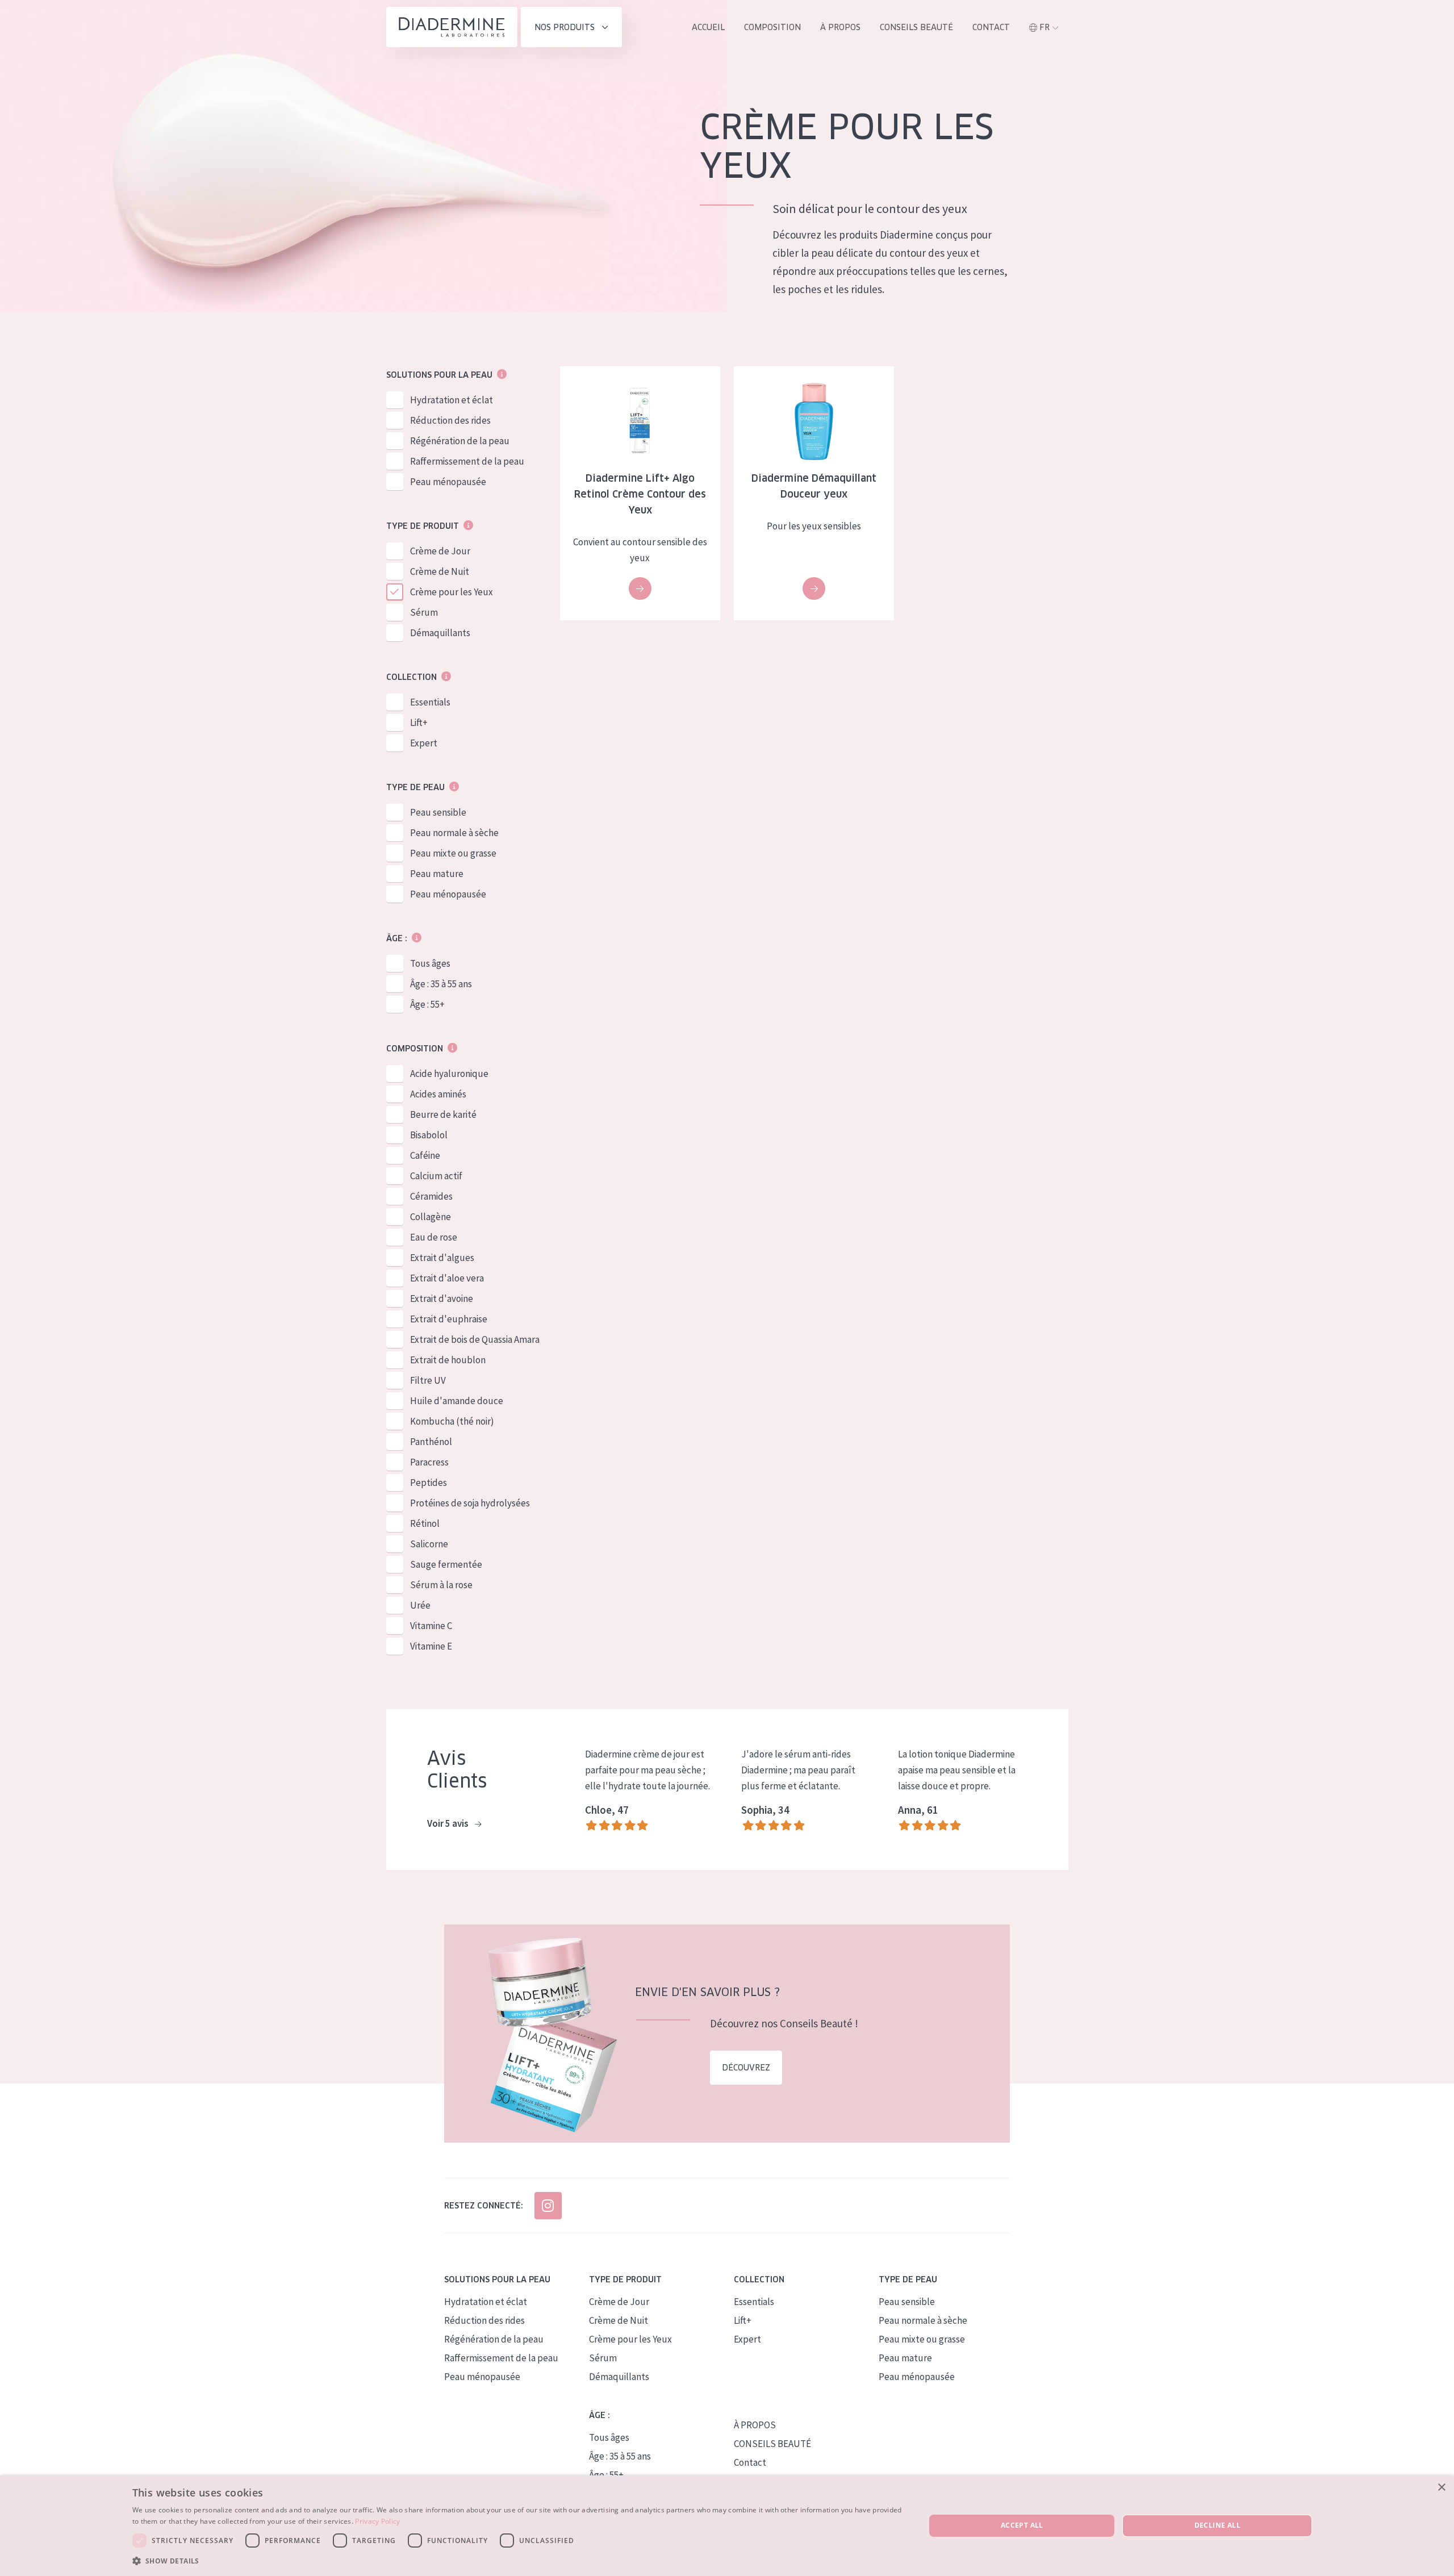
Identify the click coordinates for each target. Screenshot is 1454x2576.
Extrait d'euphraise (449, 1319)
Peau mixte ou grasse (453, 853)
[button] (517, 2561)
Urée (420, 1605)
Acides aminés (438, 1094)
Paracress (429, 1462)
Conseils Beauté (916, 27)
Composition (772, 27)
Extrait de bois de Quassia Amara (475, 1339)
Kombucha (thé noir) (452, 1421)
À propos (840, 27)
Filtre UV (428, 1380)
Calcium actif (436, 1176)
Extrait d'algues (442, 1258)
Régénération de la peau (460, 441)
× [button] (1441, 2488)
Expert (424, 743)
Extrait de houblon (448, 1360)
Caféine (425, 1155)
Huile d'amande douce (457, 1401)
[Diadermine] (452, 27)
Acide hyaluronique (449, 1074)
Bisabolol (429, 1135)
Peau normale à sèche (454, 833)
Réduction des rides (450, 420)
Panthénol (431, 1442)
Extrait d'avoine (442, 1299)
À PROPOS (755, 2425)
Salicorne (429, 1544)
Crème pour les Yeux (452, 592)
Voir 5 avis (449, 1823)
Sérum (424, 612)
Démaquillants (440, 633)
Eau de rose (434, 1237)
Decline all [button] (1217, 2525)
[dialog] (727, 2526)
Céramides (431, 1196)
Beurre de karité (443, 1114)
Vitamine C (431, 1626)
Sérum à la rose (441, 1585)
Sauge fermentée (446, 1564)
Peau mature (437, 874)
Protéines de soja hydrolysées (470, 1503)
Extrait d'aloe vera (447, 1278)
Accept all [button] (1022, 2525)
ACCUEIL (708, 27)
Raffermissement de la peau (467, 461)
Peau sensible (438, 812)
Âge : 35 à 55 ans (441, 984)
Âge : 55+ (427, 1004)
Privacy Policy (377, 2521)
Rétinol (425, 1523)
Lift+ (419, 723)
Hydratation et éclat (452, 400)
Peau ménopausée (448, 482)
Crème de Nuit (440, 571)
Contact (991, 27)
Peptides (429, 1483)
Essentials (430, 702)
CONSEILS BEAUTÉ (772, 2444)
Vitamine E (431, 1646)
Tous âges (430, 963)
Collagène (431, 1217)
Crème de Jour (440, 551)
